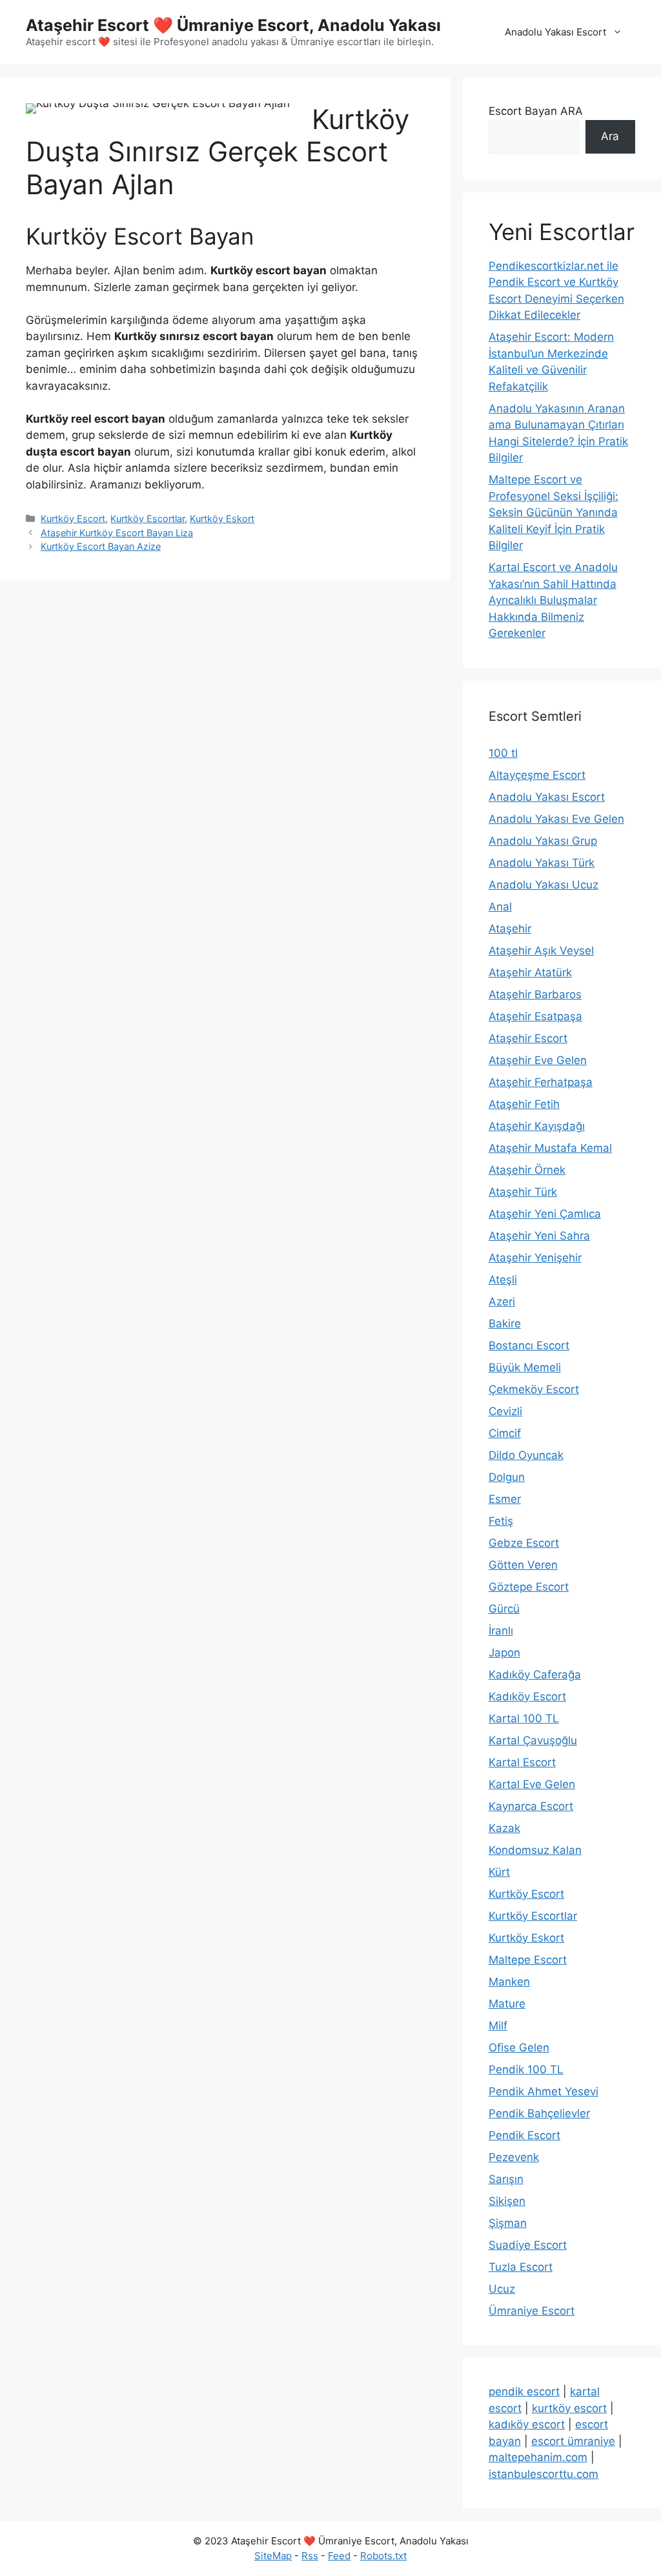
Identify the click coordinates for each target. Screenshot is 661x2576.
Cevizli (505, 1411)
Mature (507, 2004)
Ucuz (502, 2289)
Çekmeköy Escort (534, 1389)
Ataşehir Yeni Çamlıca (545, 1214)
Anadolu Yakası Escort (555, 32)
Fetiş (501, 1521)
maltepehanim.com (538, 2457)
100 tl (503, 753)
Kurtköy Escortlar (147, 518)
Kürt (499, 1872)
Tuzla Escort (521, 2267)
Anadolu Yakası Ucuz (544, 885)
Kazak (504, 1828)
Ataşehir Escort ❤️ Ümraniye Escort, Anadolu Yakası (233, 25)
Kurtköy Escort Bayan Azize (101, 546)
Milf (498, 2026)
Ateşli (503, 1280)
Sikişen (507, 2201)
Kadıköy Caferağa (535, 1675)
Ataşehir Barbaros (535, 994)
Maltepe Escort (528, 1960)
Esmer (505, 1499)
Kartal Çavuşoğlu (533, 1740)
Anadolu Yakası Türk (542, 863)
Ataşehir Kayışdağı (537, 1126)
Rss (310, 2556)
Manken (509, 1982)
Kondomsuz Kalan (535, 1850)
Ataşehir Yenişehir (535, 1258)
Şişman (508, 2223)
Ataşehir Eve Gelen (538, 1060)
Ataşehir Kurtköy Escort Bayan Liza (117, 533)
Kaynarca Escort (531, 1806)
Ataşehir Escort (528, 1038)
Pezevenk (514, 2157)
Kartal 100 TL (524, 1718)
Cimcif (505, 1433)
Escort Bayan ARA (536, 111)
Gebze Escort (524, 1543)
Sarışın (506, 2179)
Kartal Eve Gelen (532, 1784)
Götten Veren (523, 1565)
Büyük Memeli (525, 1367)
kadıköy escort (527, 2424)
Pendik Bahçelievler (539, 2113)
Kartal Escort (522, 1762)
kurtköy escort (569, 2408)
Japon (504, 1653)
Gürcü (504, 1609)
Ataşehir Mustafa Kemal (550, 1148)
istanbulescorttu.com (544, 2474)
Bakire (505, 1323)
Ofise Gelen (519, 2048)
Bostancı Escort (529, 1345)
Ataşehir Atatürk (530, 972)
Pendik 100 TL (526, 2069)
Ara (610, 136)
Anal (500, 907)
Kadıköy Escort (527, 1696)
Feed (339, 2556)
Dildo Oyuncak (526, 1455)
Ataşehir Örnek (527, 1170)
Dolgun (507, 1477)
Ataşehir (510, 929)
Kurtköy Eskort (222, 518)
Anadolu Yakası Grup (543, 841)
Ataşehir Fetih (524, 1104)
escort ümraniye (573, 2441)
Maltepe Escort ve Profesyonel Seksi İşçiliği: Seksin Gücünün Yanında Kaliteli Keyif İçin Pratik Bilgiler (554, 512)
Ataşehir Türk (523, 1192)
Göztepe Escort (529, 1587)
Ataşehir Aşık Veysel (541, 951)
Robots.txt (383, 2556)
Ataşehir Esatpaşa (535, 1016)
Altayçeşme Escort (537, 775)
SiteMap (273, 2556)
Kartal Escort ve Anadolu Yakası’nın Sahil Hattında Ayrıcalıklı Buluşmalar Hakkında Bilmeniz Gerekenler (553, 600)
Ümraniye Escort (532, 2311)
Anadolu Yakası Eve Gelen (556, 819)
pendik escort (524, 2391)
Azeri (502, 1302)
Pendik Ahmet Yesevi (544, 2091)
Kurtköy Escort (73, 518)
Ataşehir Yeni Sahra (539, 1236)
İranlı (501, 1631)
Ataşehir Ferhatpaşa (541, 1082)
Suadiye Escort (528, 2245)
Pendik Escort (524, 2135)
